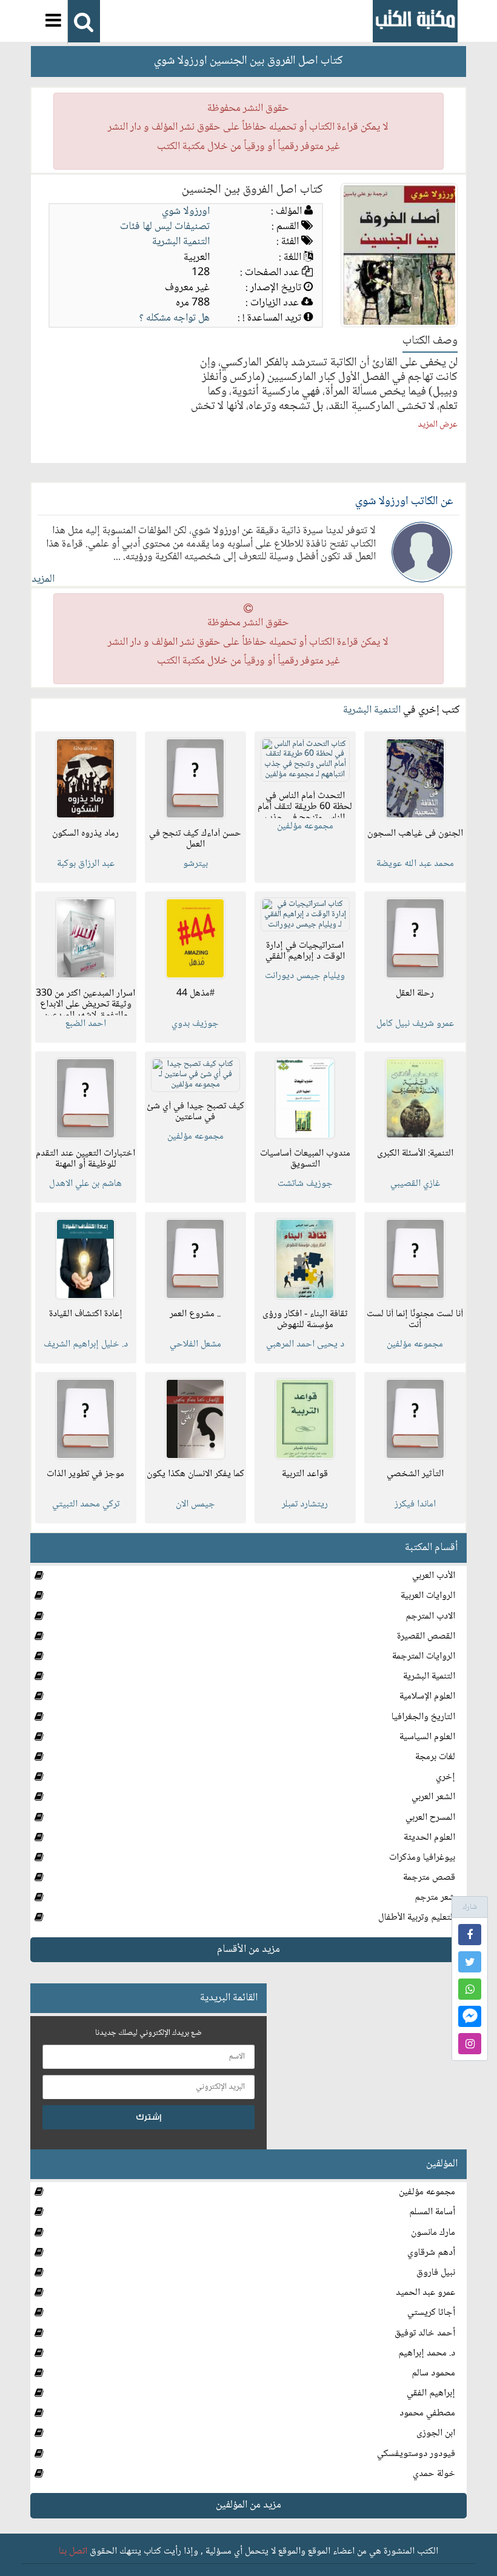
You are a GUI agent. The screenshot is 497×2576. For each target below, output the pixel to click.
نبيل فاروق (436, 2273)
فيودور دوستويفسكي (416, 2454)
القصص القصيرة (426, 1636)
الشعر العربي (433, 1797)
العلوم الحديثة (429, 1838)
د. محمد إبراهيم (427, 2353)
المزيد (43, 579)
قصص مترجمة (429, 1878)
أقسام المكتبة (431, 1548)
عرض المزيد (438, 425)
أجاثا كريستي (431, 2313)
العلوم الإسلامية (427, 1696)
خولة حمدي (434, 2474)
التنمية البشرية (181, 242)
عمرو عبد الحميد (425, 2293)
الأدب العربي (434, 1576)
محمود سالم (433, 2373)
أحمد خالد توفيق (425, 2333)
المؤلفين (442, 2164)
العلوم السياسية (427, 1737)
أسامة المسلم (432, 2212)
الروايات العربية (428, 1596)
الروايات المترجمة (424, 1656)
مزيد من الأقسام (248, 1949)
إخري (445, 1777)
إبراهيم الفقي (431, 2393)
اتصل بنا (73, 2551)
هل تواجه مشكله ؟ (175, 318)
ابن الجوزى (436, 2433)
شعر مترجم (435, 1898)
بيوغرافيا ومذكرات (422, 1858)
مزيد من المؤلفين (248, 2505)
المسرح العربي (430, 1818)
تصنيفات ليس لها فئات (165, 227)
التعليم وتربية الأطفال (417, 1918)
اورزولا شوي (186, 211)
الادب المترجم (430, 1616)
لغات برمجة (435, 1757)
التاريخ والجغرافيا (423, 1717)
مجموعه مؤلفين (427, 2192)
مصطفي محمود (427, 2413)
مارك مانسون (433, 2233)
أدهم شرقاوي (431, 2253)
